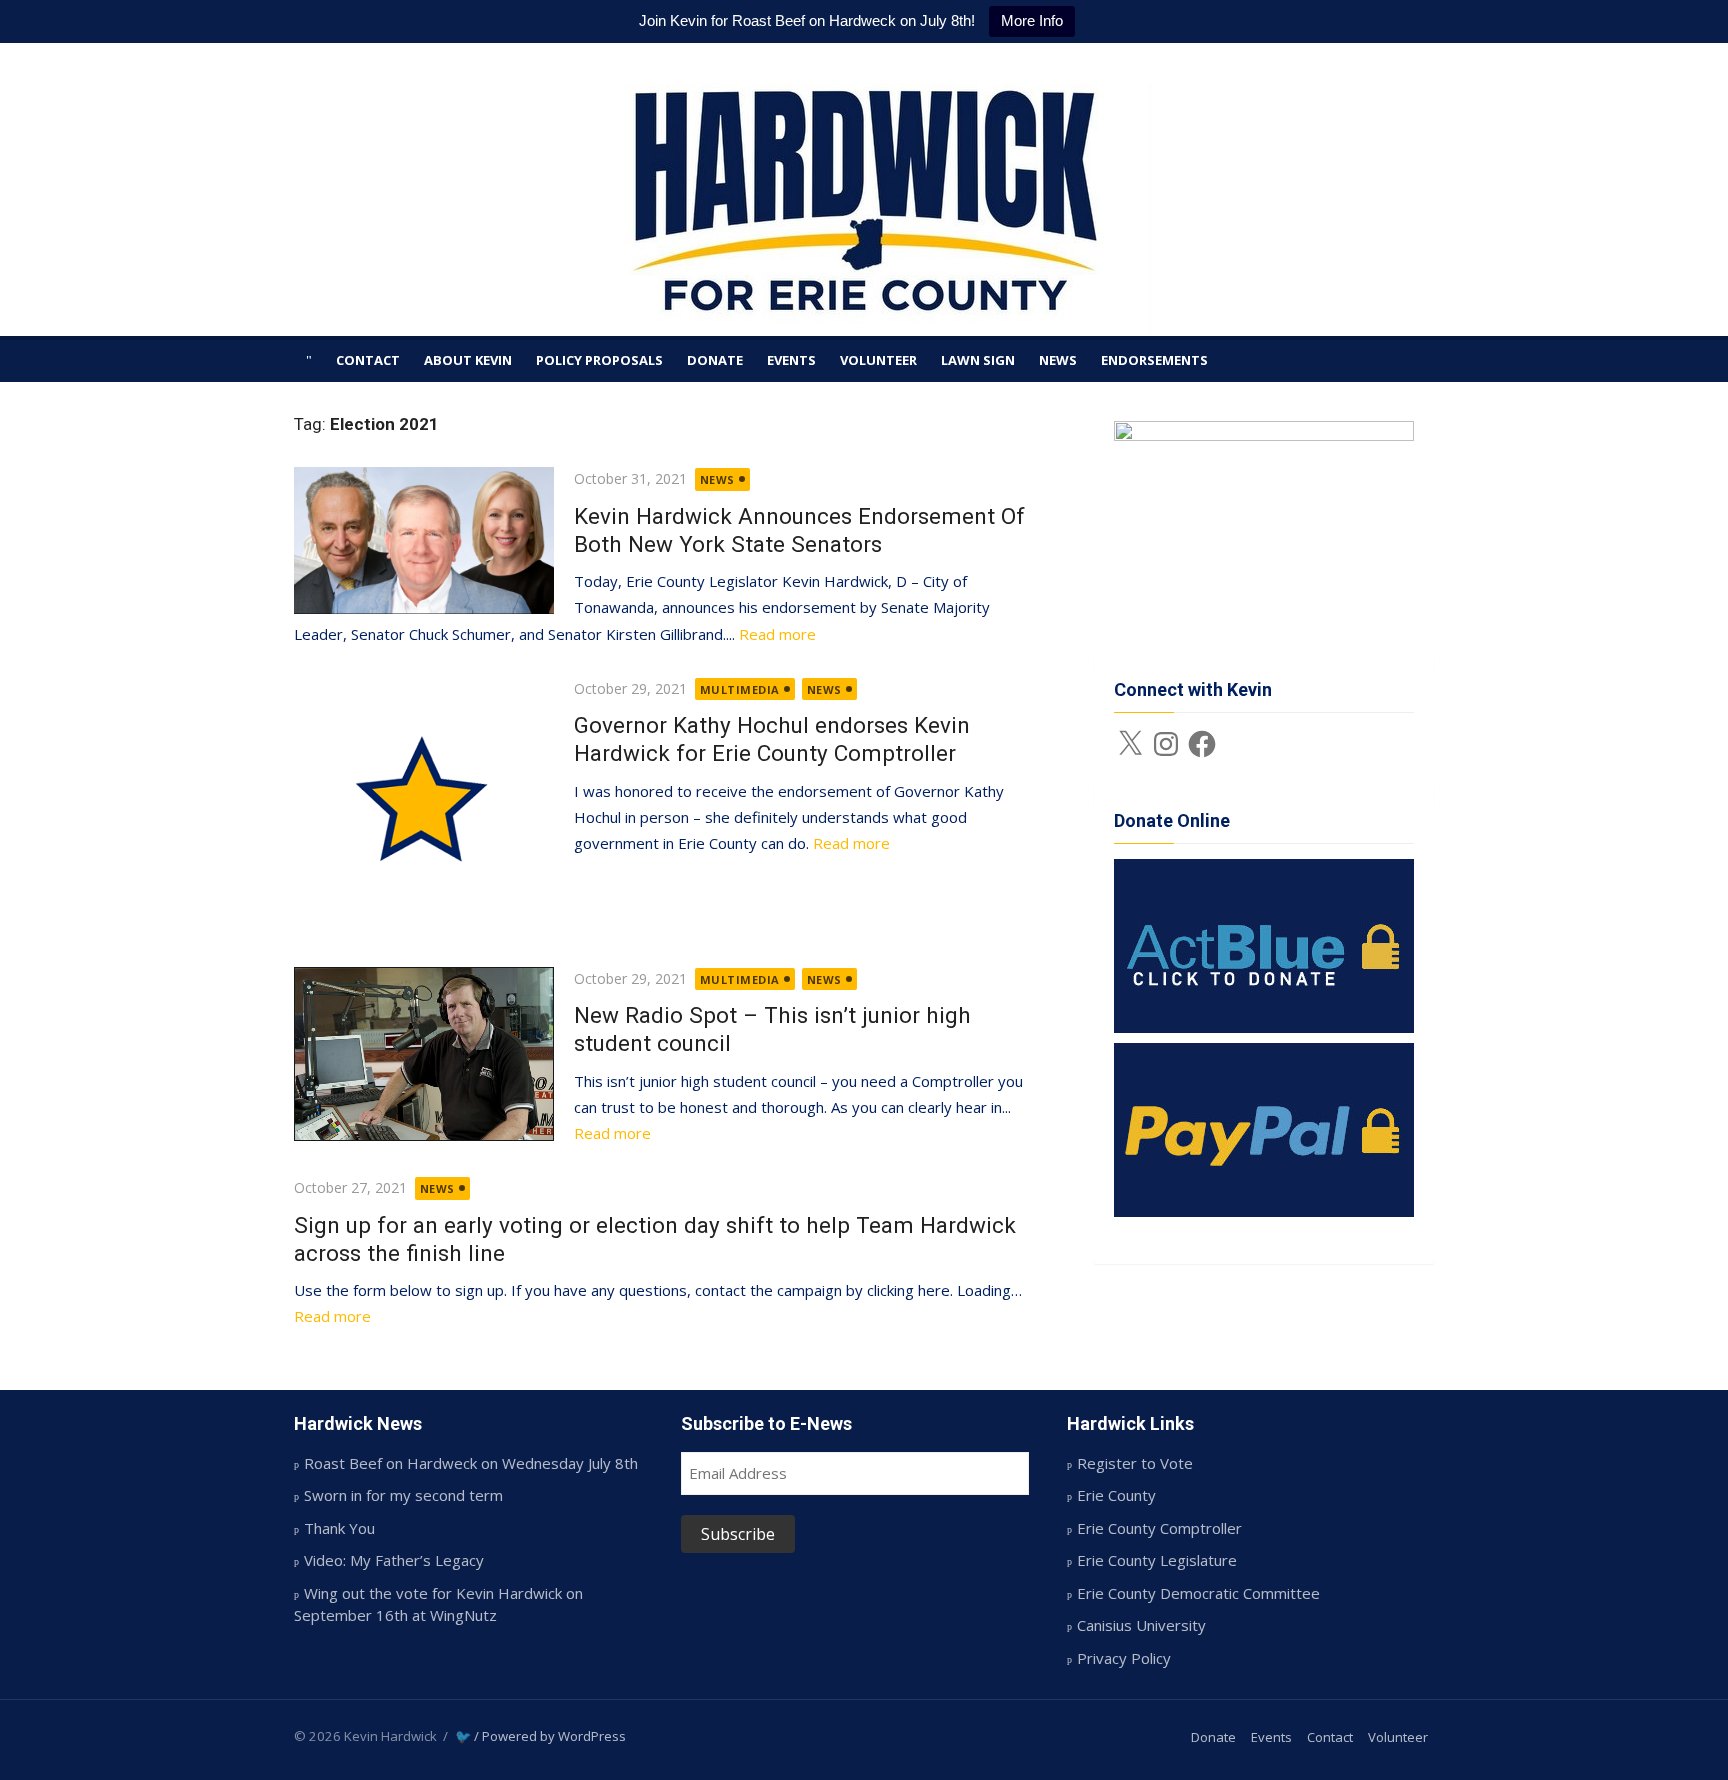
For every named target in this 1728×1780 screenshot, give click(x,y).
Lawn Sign (978, 360)
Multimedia (740, 689)
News (1058, 360)
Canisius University (1141, 1625)
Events (791, 360)
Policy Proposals (599, 360)
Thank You (339, 1528)
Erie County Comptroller (1159, 1528)
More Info (1032, 20)
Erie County (1116, 1495)
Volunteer (878, 360)
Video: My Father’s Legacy (394, 1560)
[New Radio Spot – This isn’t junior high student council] (424, 1054)
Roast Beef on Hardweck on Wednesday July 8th (471, 1463)
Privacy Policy (1124, 1658)
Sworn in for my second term (403, 1495)
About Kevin (468, 360)
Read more (777, 634)
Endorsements (1154, 360)
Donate (715, 360)
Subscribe (738, 1534)
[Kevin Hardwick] (864, 209)
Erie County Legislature (1157, 1560)
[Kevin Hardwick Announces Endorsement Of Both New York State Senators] (424, 540)
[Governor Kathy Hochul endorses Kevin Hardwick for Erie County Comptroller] (424, 807)
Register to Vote (1135, 1463)
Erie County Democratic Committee (1198, 1593)
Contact (368, 360)
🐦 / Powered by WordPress (540, 1736)
